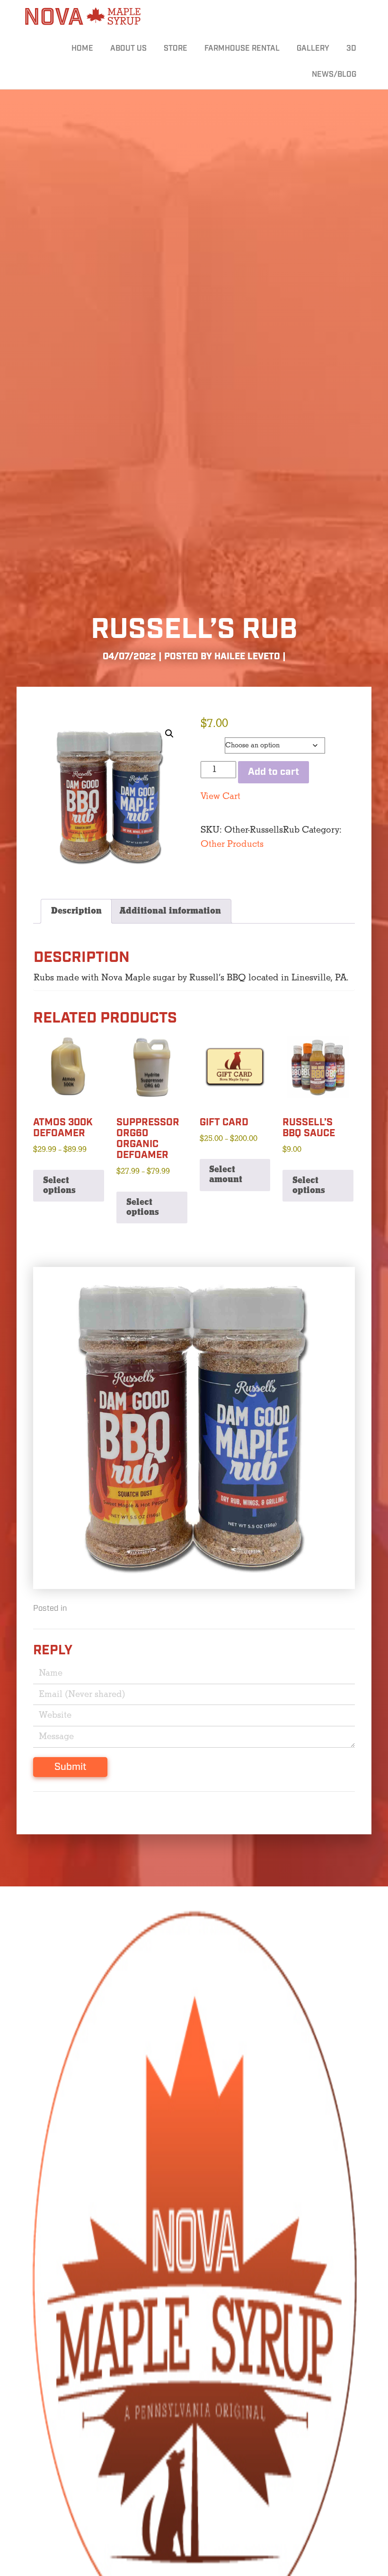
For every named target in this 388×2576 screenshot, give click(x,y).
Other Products (232, 844)
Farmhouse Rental (242, 49)
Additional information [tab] (170, 911)
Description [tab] (76, 911)
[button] (169, 734)
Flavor (212, 743)
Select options (59, 1185)
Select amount (226, 1175)
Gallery (313, 49)
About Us (128, 49)
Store (176, 49)
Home (82, 49)
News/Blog (334, 75)
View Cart (220, 796)
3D (351, 49)
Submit (70, 1767)
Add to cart (273, 772)
